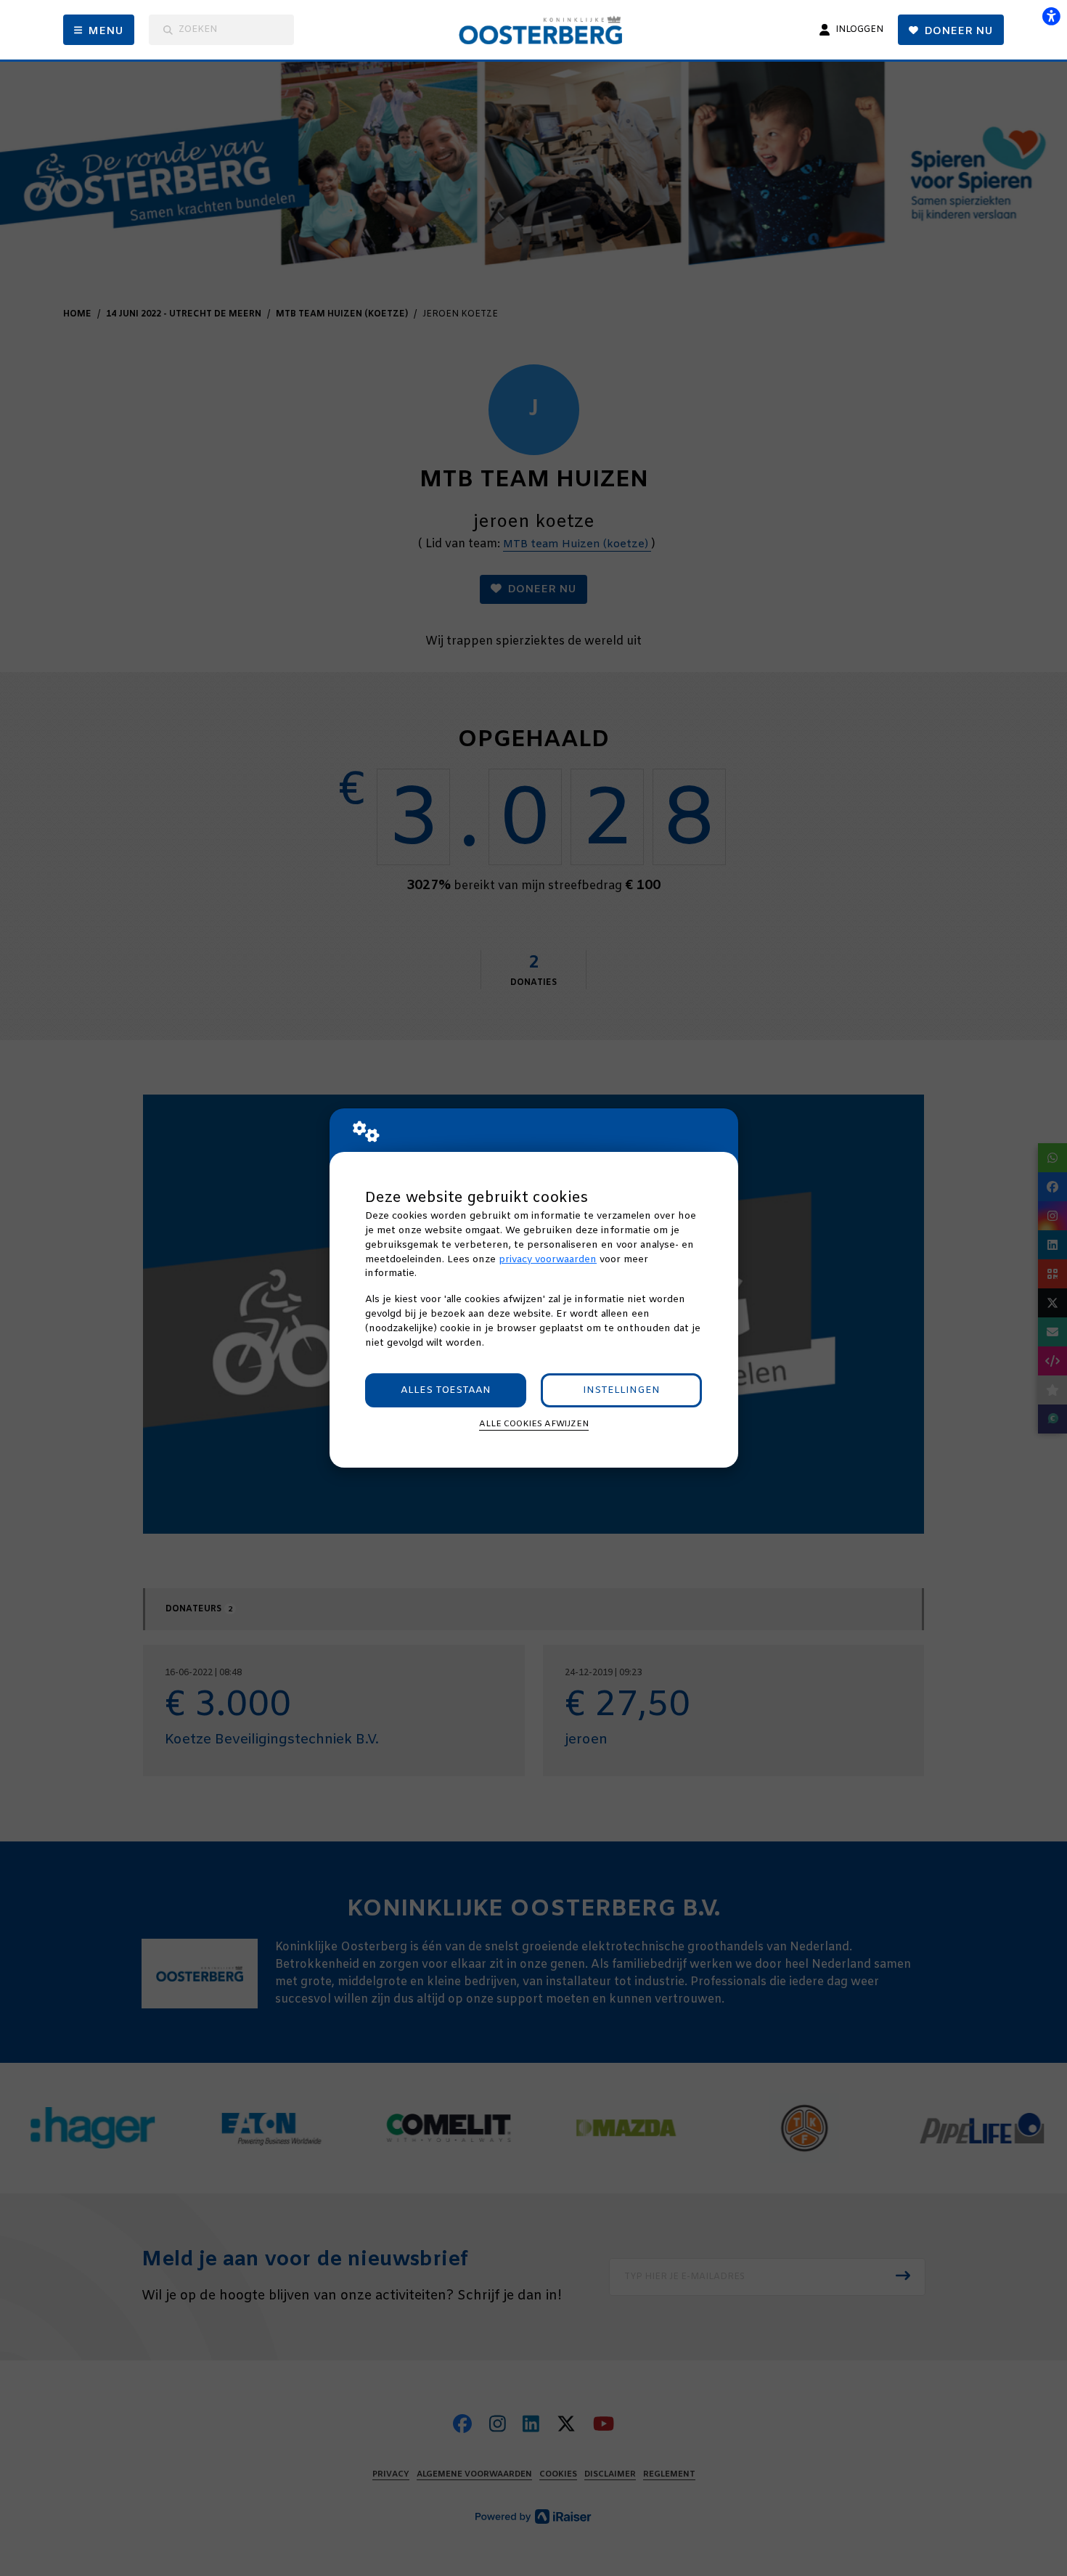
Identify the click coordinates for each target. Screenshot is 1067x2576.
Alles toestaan (446, 1390)
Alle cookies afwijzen (534, 1424)
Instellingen (621, 1390)
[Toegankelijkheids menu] (1051, 16)
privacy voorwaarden (548, 1260)
